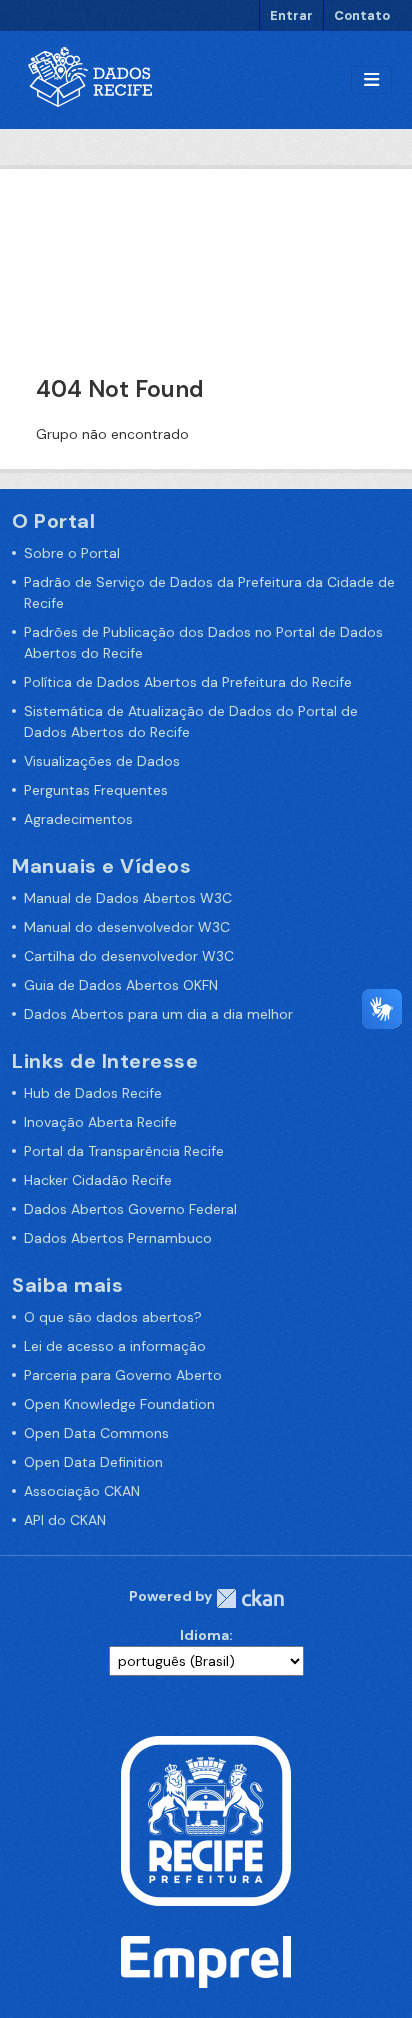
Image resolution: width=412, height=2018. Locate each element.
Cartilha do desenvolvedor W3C (129, 956)
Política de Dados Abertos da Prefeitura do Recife (188, 682)
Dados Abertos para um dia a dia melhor (158, 1014)
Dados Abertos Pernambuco (118, 1238)
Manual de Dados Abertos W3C (128, 898)
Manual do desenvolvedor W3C (127, 927)
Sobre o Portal (72, 553)
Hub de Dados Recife (93, 1093)
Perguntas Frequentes (96, 790)
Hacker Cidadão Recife (98, 1180)
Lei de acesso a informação (115, 1346)
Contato (362, 15)
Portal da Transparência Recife (124, 1151)
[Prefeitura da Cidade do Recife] (206, 1820)
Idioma (204, 1635)
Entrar (291, 15)
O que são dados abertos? (113, 1317)
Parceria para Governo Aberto (123, 1375)
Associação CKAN (82, 1491)
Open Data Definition (93, 1462)
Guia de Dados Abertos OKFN (121, 985)
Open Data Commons (96, 1433)
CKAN (250, 1598)
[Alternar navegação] (371, 80)
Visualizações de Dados (102, 761)
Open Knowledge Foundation (119, 1404)
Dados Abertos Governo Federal (130, 1209)
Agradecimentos (78, 819)
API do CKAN (65, 1520)
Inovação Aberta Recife (100, 1122)
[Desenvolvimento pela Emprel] (206, 1961)
